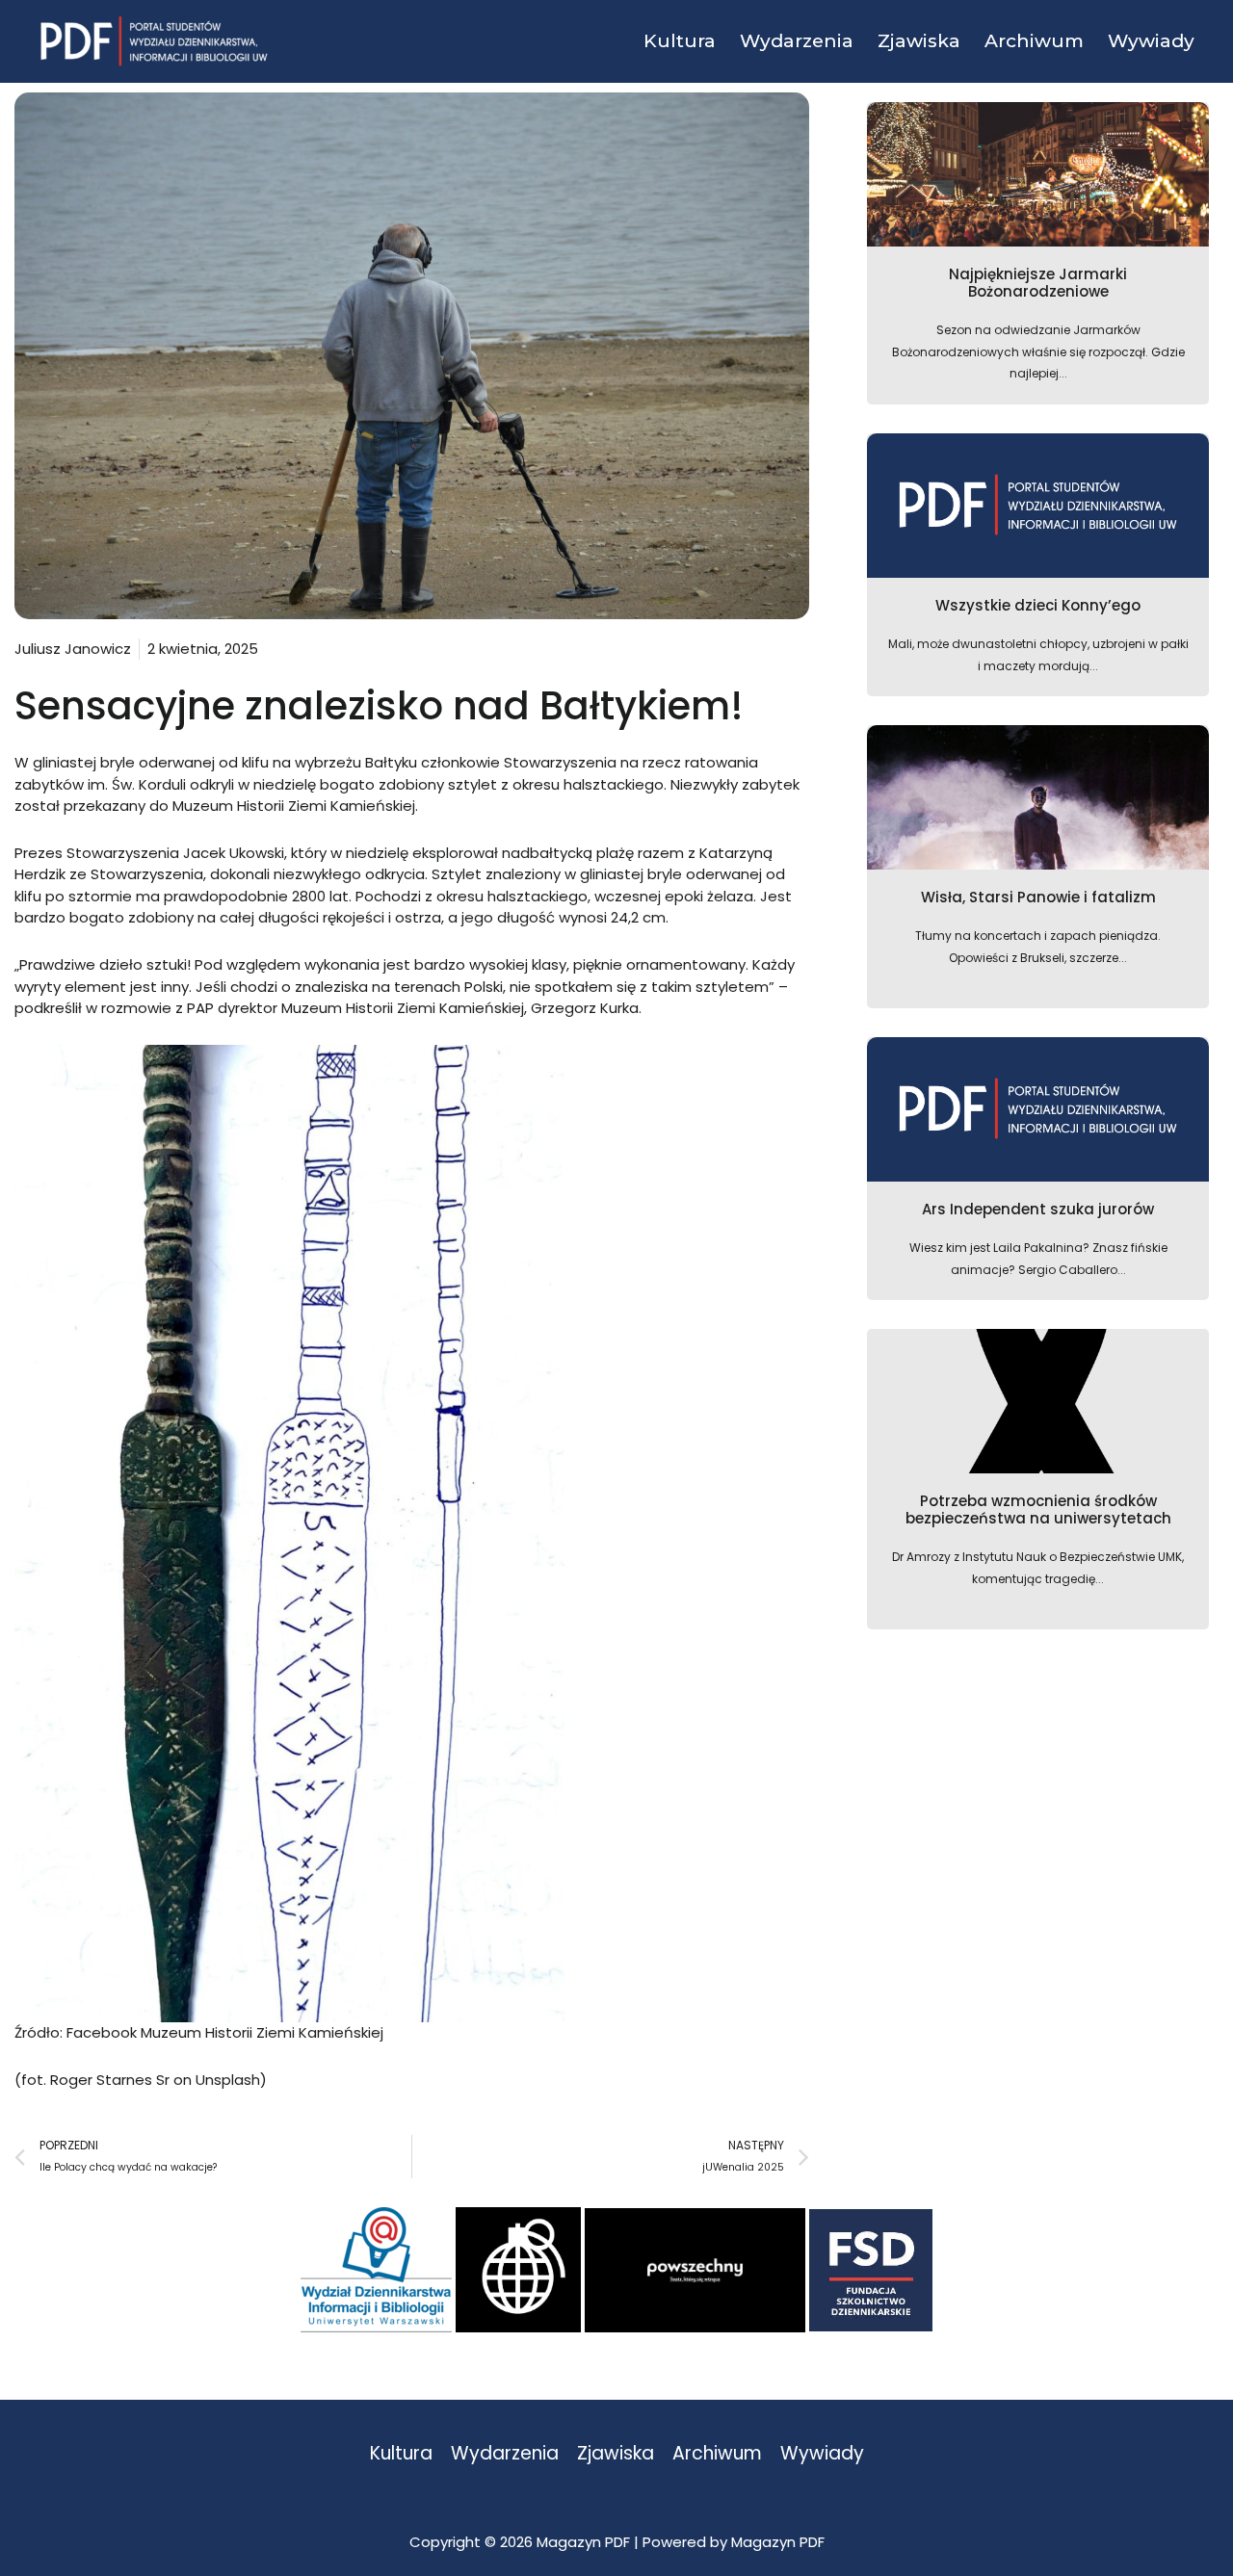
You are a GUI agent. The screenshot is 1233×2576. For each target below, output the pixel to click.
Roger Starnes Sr (110, 2080)
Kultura (401, 2454)
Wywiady (822, 2454)
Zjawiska (616, 2454)
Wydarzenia (505, 2454)
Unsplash (228, 2080)
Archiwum (717, 2454)
